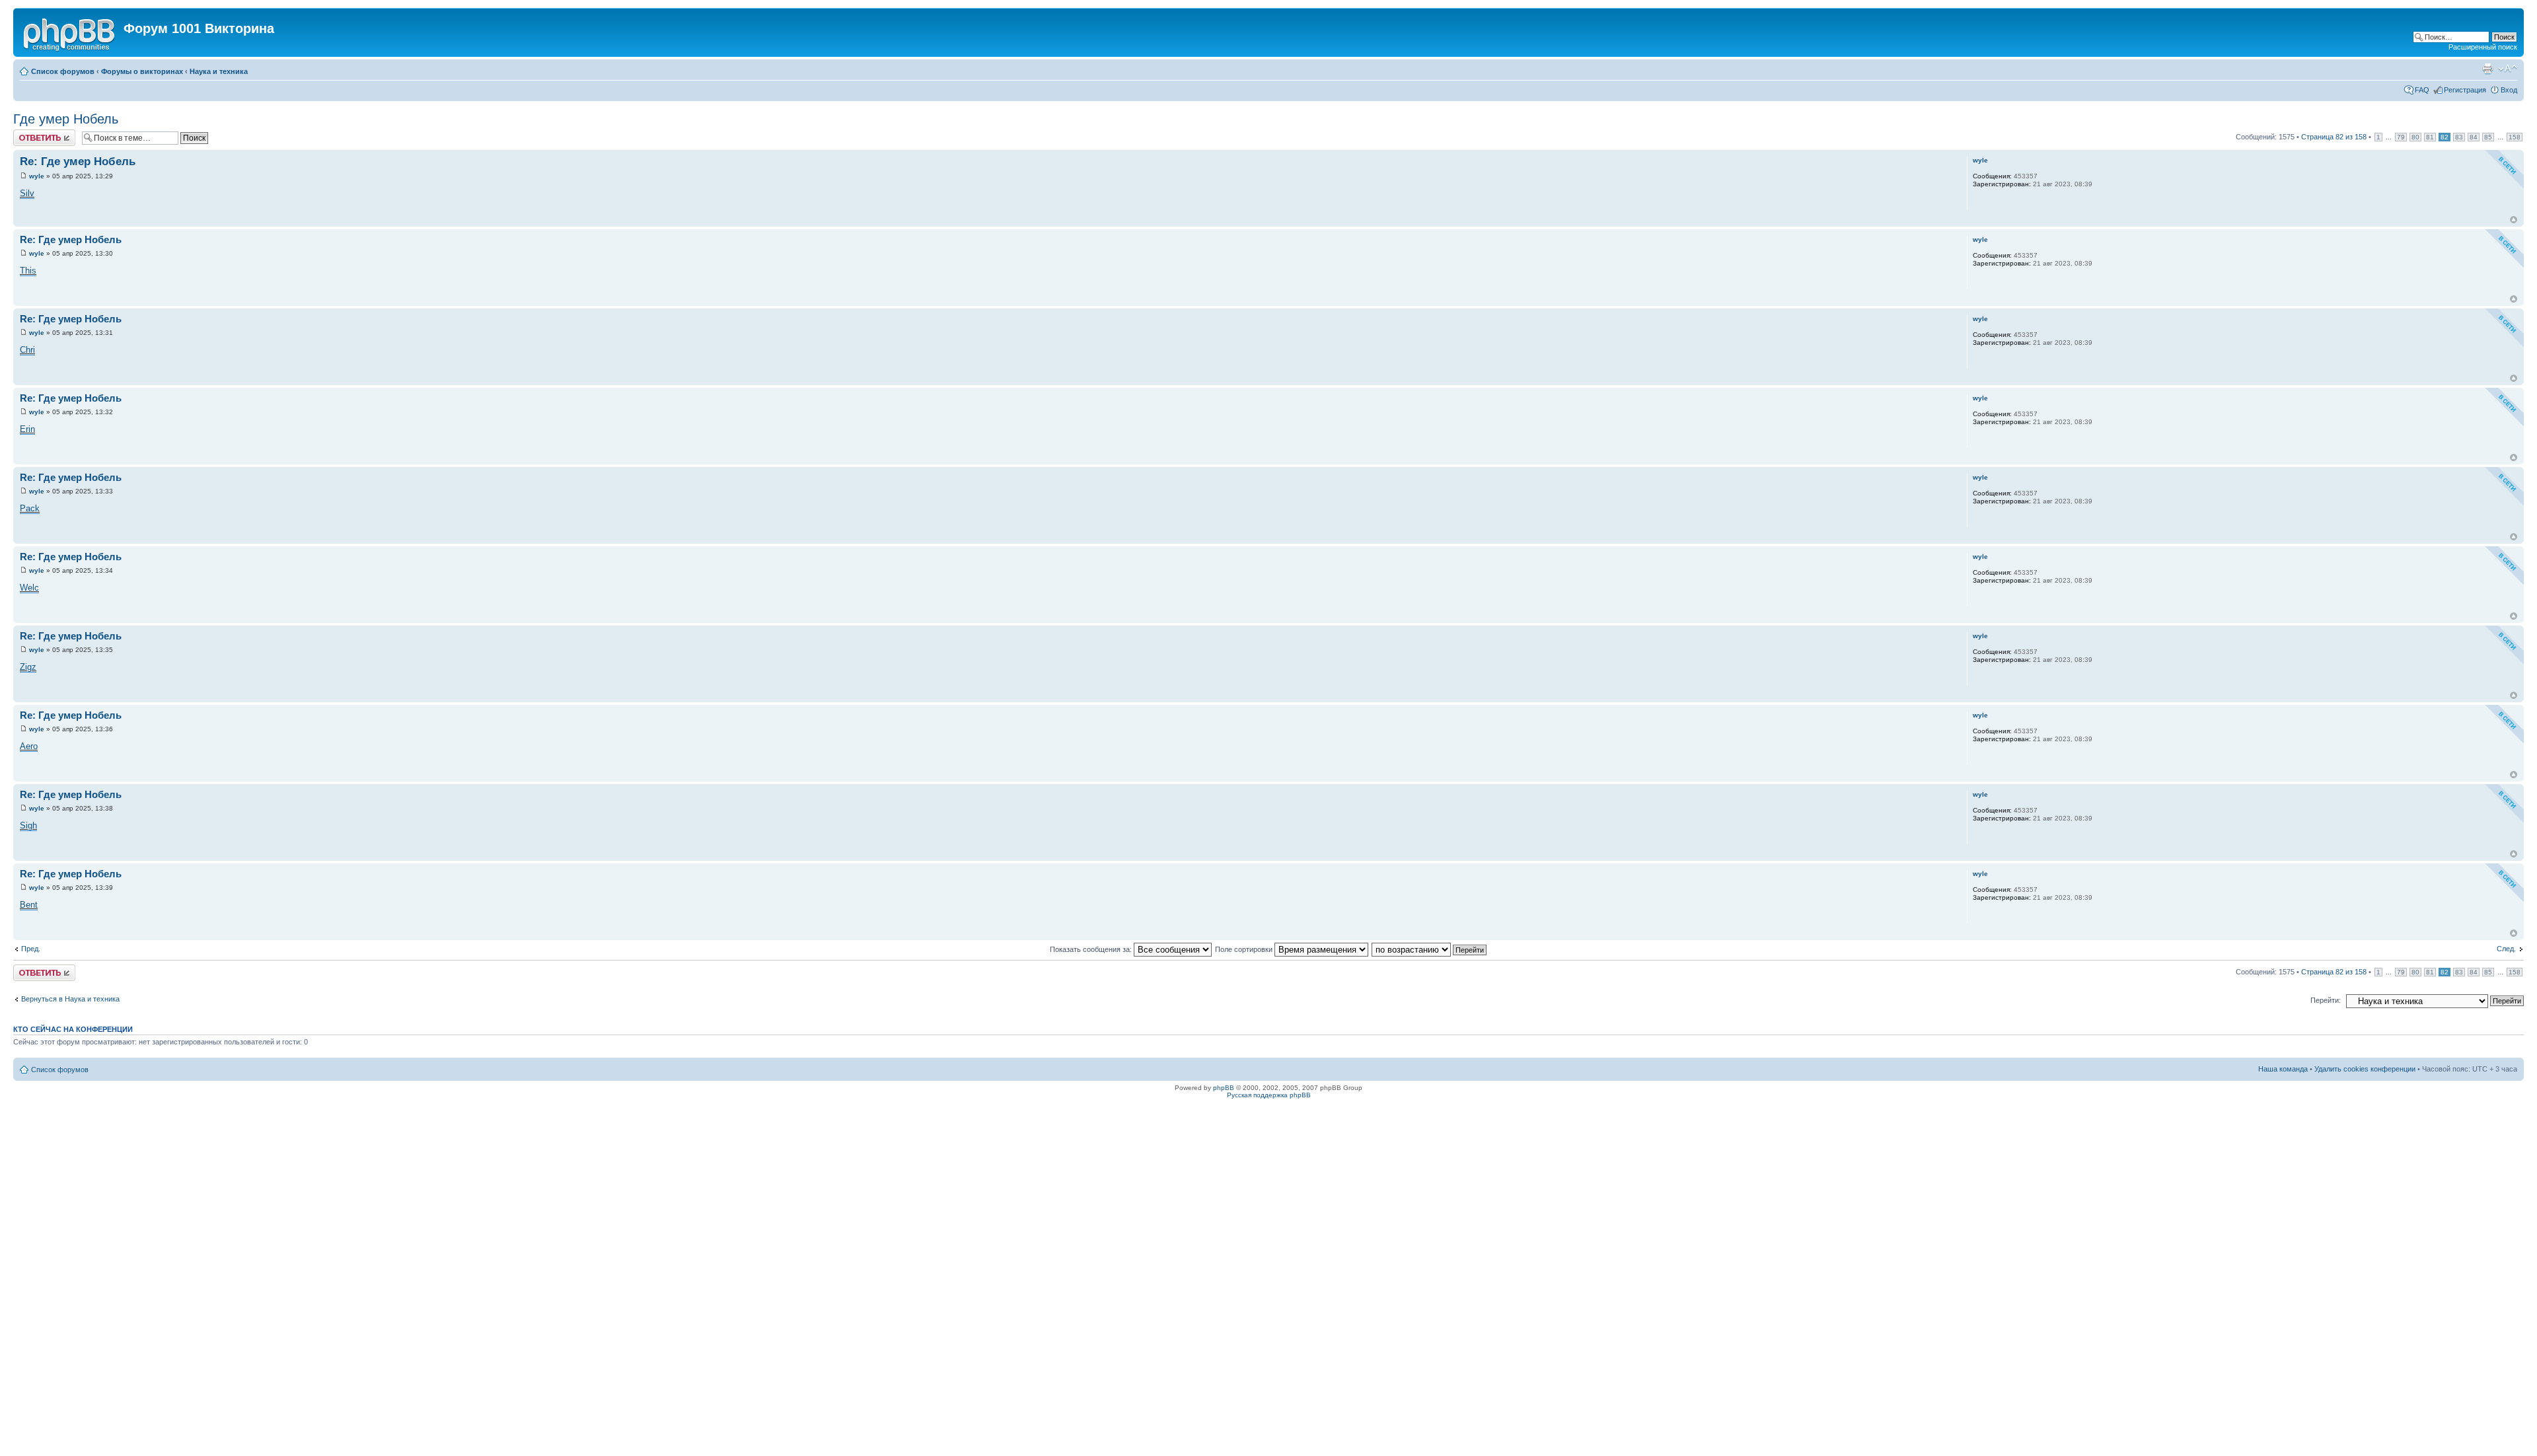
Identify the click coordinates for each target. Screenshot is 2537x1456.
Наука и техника (219, 71)
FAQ (2422, 90)
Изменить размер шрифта (2508, 69)
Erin (27, 429)
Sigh (28, 825)
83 (2459, 137)
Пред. (31, 949)
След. (2506, 949)
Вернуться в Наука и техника (70, 999)
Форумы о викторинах (142, 71)
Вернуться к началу (2514, 220)
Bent (29, 905)
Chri (27, 350)
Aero (29, 746)
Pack (30, 508)
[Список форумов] (70, 32)
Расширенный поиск (2483, 47)
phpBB (1224, 1088)
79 (2401, 137)
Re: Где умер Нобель (78, 162)
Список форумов (63, 71)
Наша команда (2283, 1069)
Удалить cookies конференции (2365, 1069)
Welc (29, 588)
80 (2415, 137)
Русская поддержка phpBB (1269, 1095)
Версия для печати (2487, 69)
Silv (27, 193)
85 (2488, 137)
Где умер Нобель (66, 119)
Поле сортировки (1245, 949)
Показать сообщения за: (1092, 949)
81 (2430, 137)
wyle (37, 176)
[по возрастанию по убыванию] (1430, 949)
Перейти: (2326, 1000)
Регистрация (2465, 90)
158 (2515, 137)
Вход (2509, 90)
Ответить (29, 133)
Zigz (28, 667)
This (28, 271)
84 (2474, 137)
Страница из (2334, 137)
